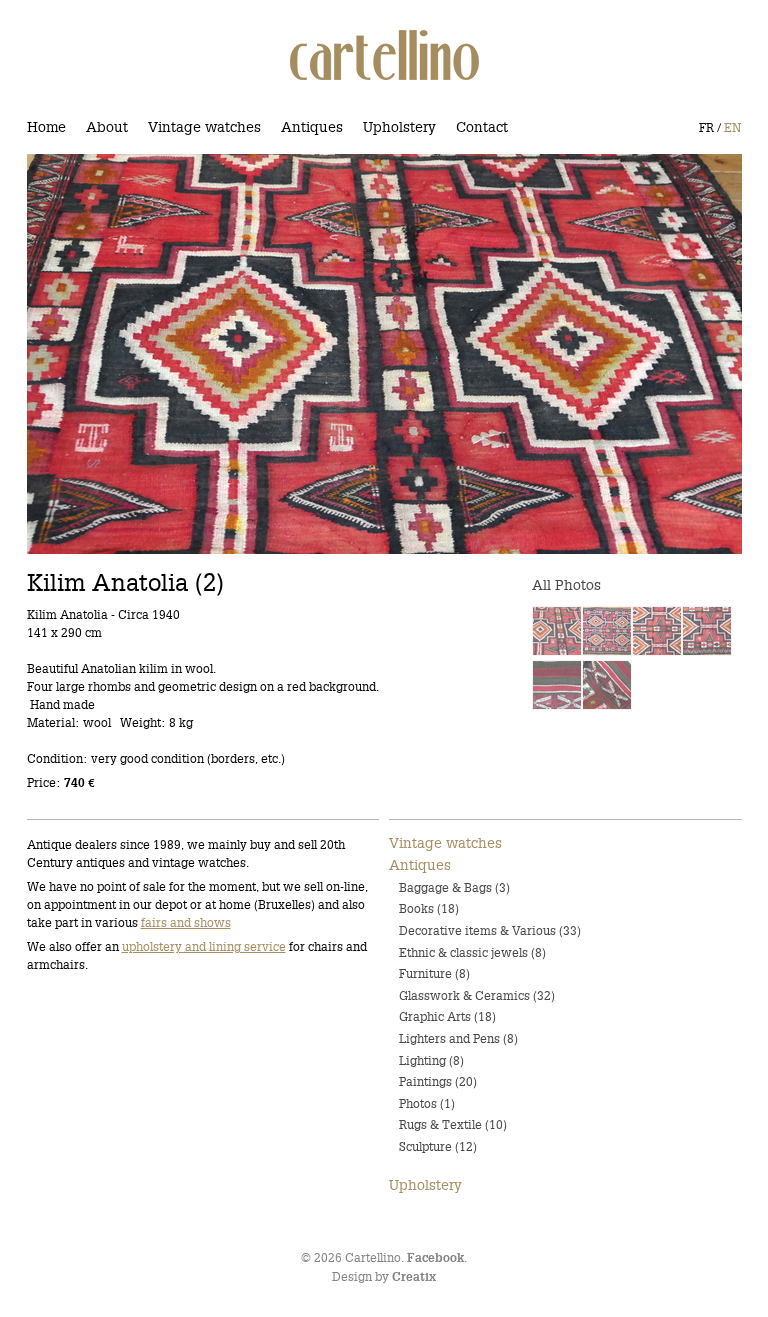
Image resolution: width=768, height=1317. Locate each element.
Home (46, 127)
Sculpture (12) (438, 1146)
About (107, 127)
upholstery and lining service (204, 946)
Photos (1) (427, 1103)
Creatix (414, 1277)
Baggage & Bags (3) (454, 887)
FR (706, 127)
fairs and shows (186, 922)
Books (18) (429, 908)
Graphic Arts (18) (447, 1016)
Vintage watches (204, 127)
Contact (482, 127)
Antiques (312, 127)
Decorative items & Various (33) (490, 930)
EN (732, 127)
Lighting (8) (431, 1060)
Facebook (435, 1258)
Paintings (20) (438, 1081)
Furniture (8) (434, 973)
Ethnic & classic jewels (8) (472, 952)
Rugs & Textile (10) (453, 1124)
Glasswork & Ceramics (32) (477, 995)
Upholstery (399, 127)
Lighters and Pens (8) (458, 1038)
